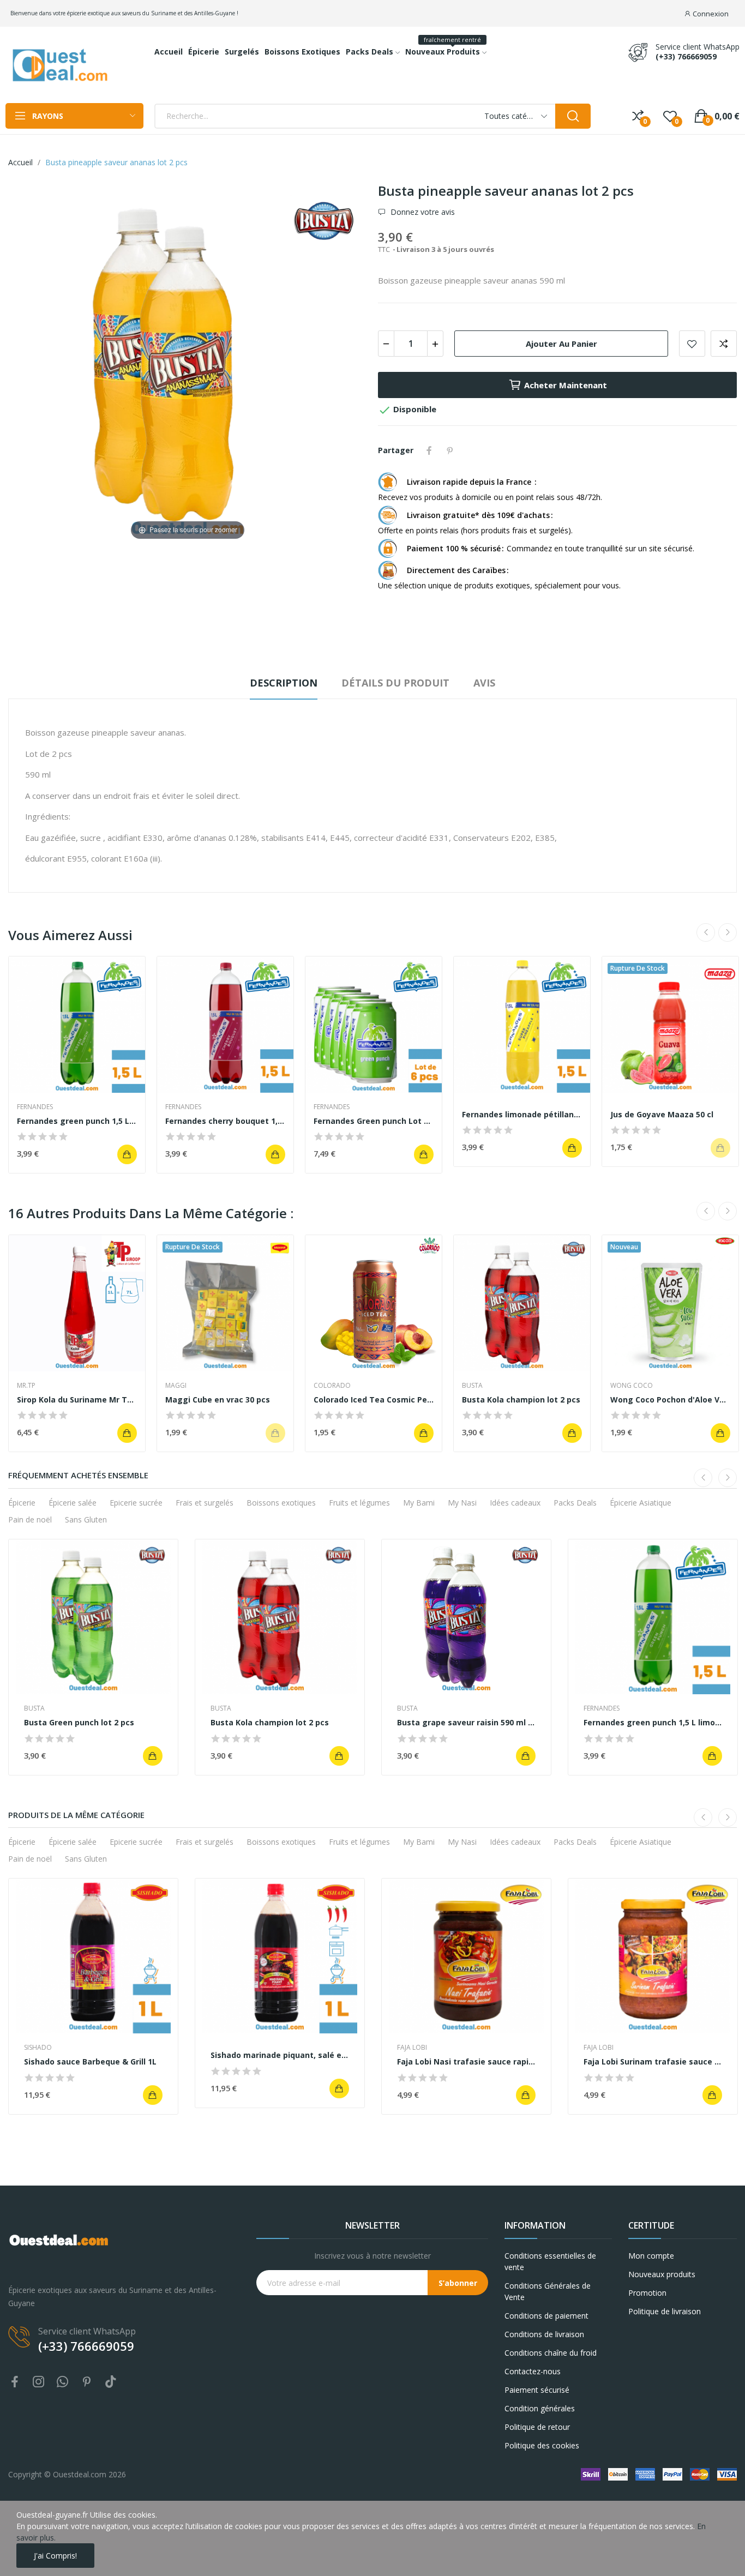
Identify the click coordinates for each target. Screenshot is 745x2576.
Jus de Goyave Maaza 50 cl (662, 1114)
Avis (484, 683)
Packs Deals (575, 1503)
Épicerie (22, 1503)
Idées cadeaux (515, 1503)
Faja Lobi (412, 2048)
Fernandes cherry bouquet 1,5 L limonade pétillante (225, 1121)
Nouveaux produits (662, 2274)
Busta (472, 1386)
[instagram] (39, 2382)
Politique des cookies (542, 2445)
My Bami (419, 1503)
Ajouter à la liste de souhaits (692, 344)
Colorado (332, 1386)
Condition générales (540, 2408)
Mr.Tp (26, 1386)
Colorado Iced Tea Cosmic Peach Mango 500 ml (374, 1400)
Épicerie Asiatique (641, 1503)
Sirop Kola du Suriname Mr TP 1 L (77, 1400)
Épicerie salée (73, 1503)
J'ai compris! (55, 2556)
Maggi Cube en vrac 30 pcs (218, 1400)
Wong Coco (632, 1386)
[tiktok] (111, 2382)
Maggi (176, 1386)
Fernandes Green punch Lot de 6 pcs (374, 1121)
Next (728, 932)
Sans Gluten (86, 1519)
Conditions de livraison (544, 2334)
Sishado (38, 2048)
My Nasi (462, 1503)
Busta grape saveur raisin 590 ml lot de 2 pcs (466, 1722)
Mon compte (651, 2256)
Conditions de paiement (546, 2316)
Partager (429, 450)
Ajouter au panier (561, 344)
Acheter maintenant (566, 385)
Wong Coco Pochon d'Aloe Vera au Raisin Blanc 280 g (670, 1400)
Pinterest (450, 450)
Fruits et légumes (359, 1503)
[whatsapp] (63, 2382)
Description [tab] (284, 683)
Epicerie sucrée (136, 1503)
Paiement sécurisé (537, 2390)
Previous (706, 932)
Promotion (647, 2293)
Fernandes (35, 1107)
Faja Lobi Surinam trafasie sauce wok (653, 2062)
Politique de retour (537, 2427)
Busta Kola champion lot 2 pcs (521, 1400)
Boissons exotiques (281, 1503)
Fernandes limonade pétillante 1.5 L (522, 1114)
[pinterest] (87, 2382)
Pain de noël (30, 1519)
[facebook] (15, 2382)
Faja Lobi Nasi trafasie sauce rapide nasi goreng (466, 2062)
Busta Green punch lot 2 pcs (79, 1722)
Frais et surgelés (205, 1503)
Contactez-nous (533, 2371)
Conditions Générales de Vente (548, 2291)
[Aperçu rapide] (77, 1025)
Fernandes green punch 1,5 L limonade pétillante (77, 1121)
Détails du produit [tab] (395, 683)
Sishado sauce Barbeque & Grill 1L (90, 2062)
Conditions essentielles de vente (550, 2261)
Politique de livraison (665, 2311)
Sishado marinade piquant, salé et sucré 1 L (280, 2055)
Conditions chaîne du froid (551, 2353)
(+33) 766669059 (686, 57)
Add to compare (724, 344)
